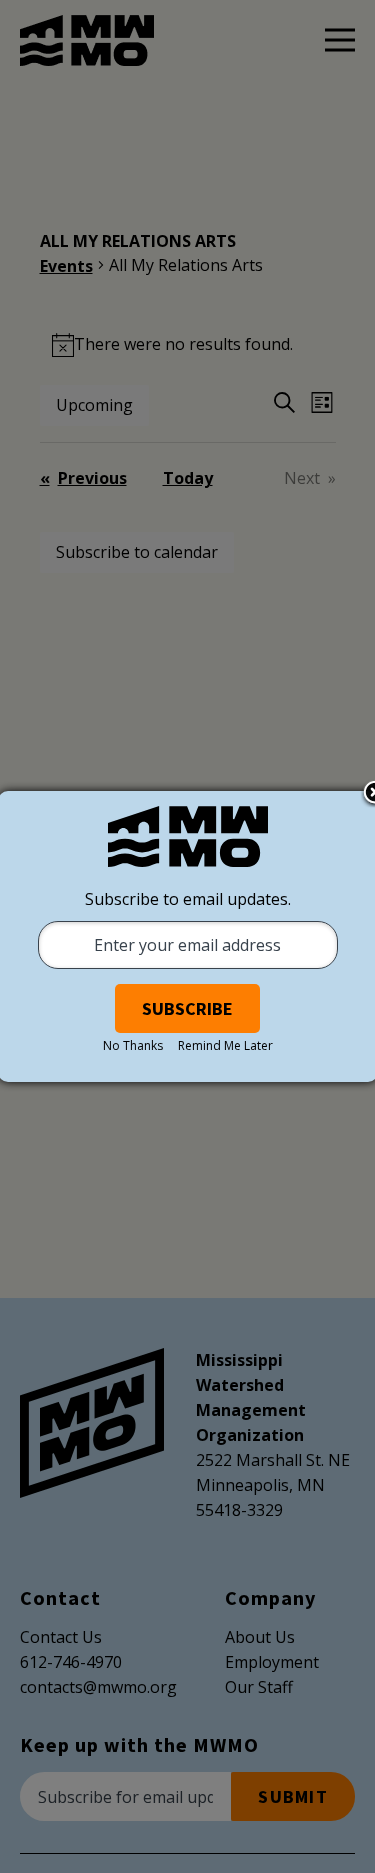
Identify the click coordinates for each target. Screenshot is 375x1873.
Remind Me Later (225, 1045)
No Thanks (133, 1045)
